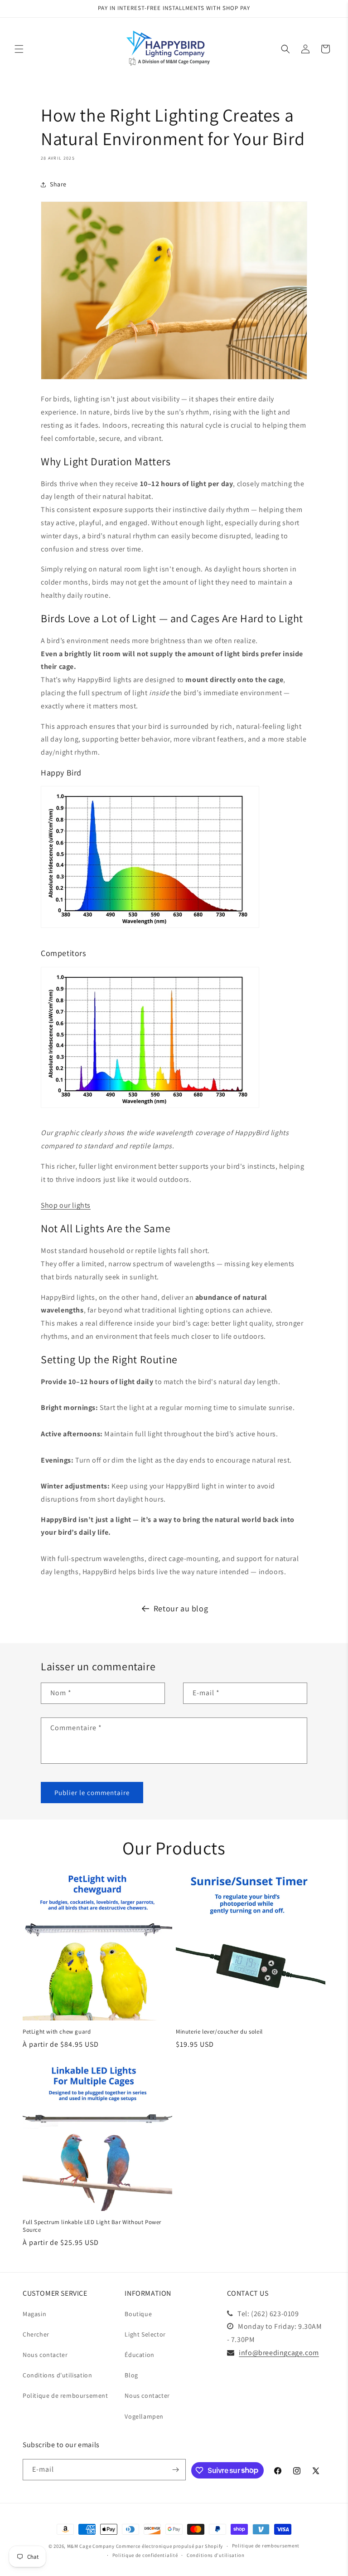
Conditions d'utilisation (57, 2375)
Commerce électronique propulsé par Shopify (169, 2546)
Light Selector (145, 2334)
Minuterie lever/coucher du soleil (219, 2032)
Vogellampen (144, 2416)
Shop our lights (66, 1205)
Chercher (36, 2334)
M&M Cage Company (91, 2546)
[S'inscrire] (175, 2470)
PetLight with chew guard (57, 2032)
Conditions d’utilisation (216, 2555)
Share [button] (58, 184)
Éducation (139, 2355)
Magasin (34, 2314)
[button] (19, 49)
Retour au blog (181, 1608)
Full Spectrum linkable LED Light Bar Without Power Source (92, 2226)
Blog (131, 2375)
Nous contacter (45, 2355)
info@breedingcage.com (279, 2353)
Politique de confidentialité (145, 2555)
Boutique (138, 2314)
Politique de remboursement (65, 2395)
